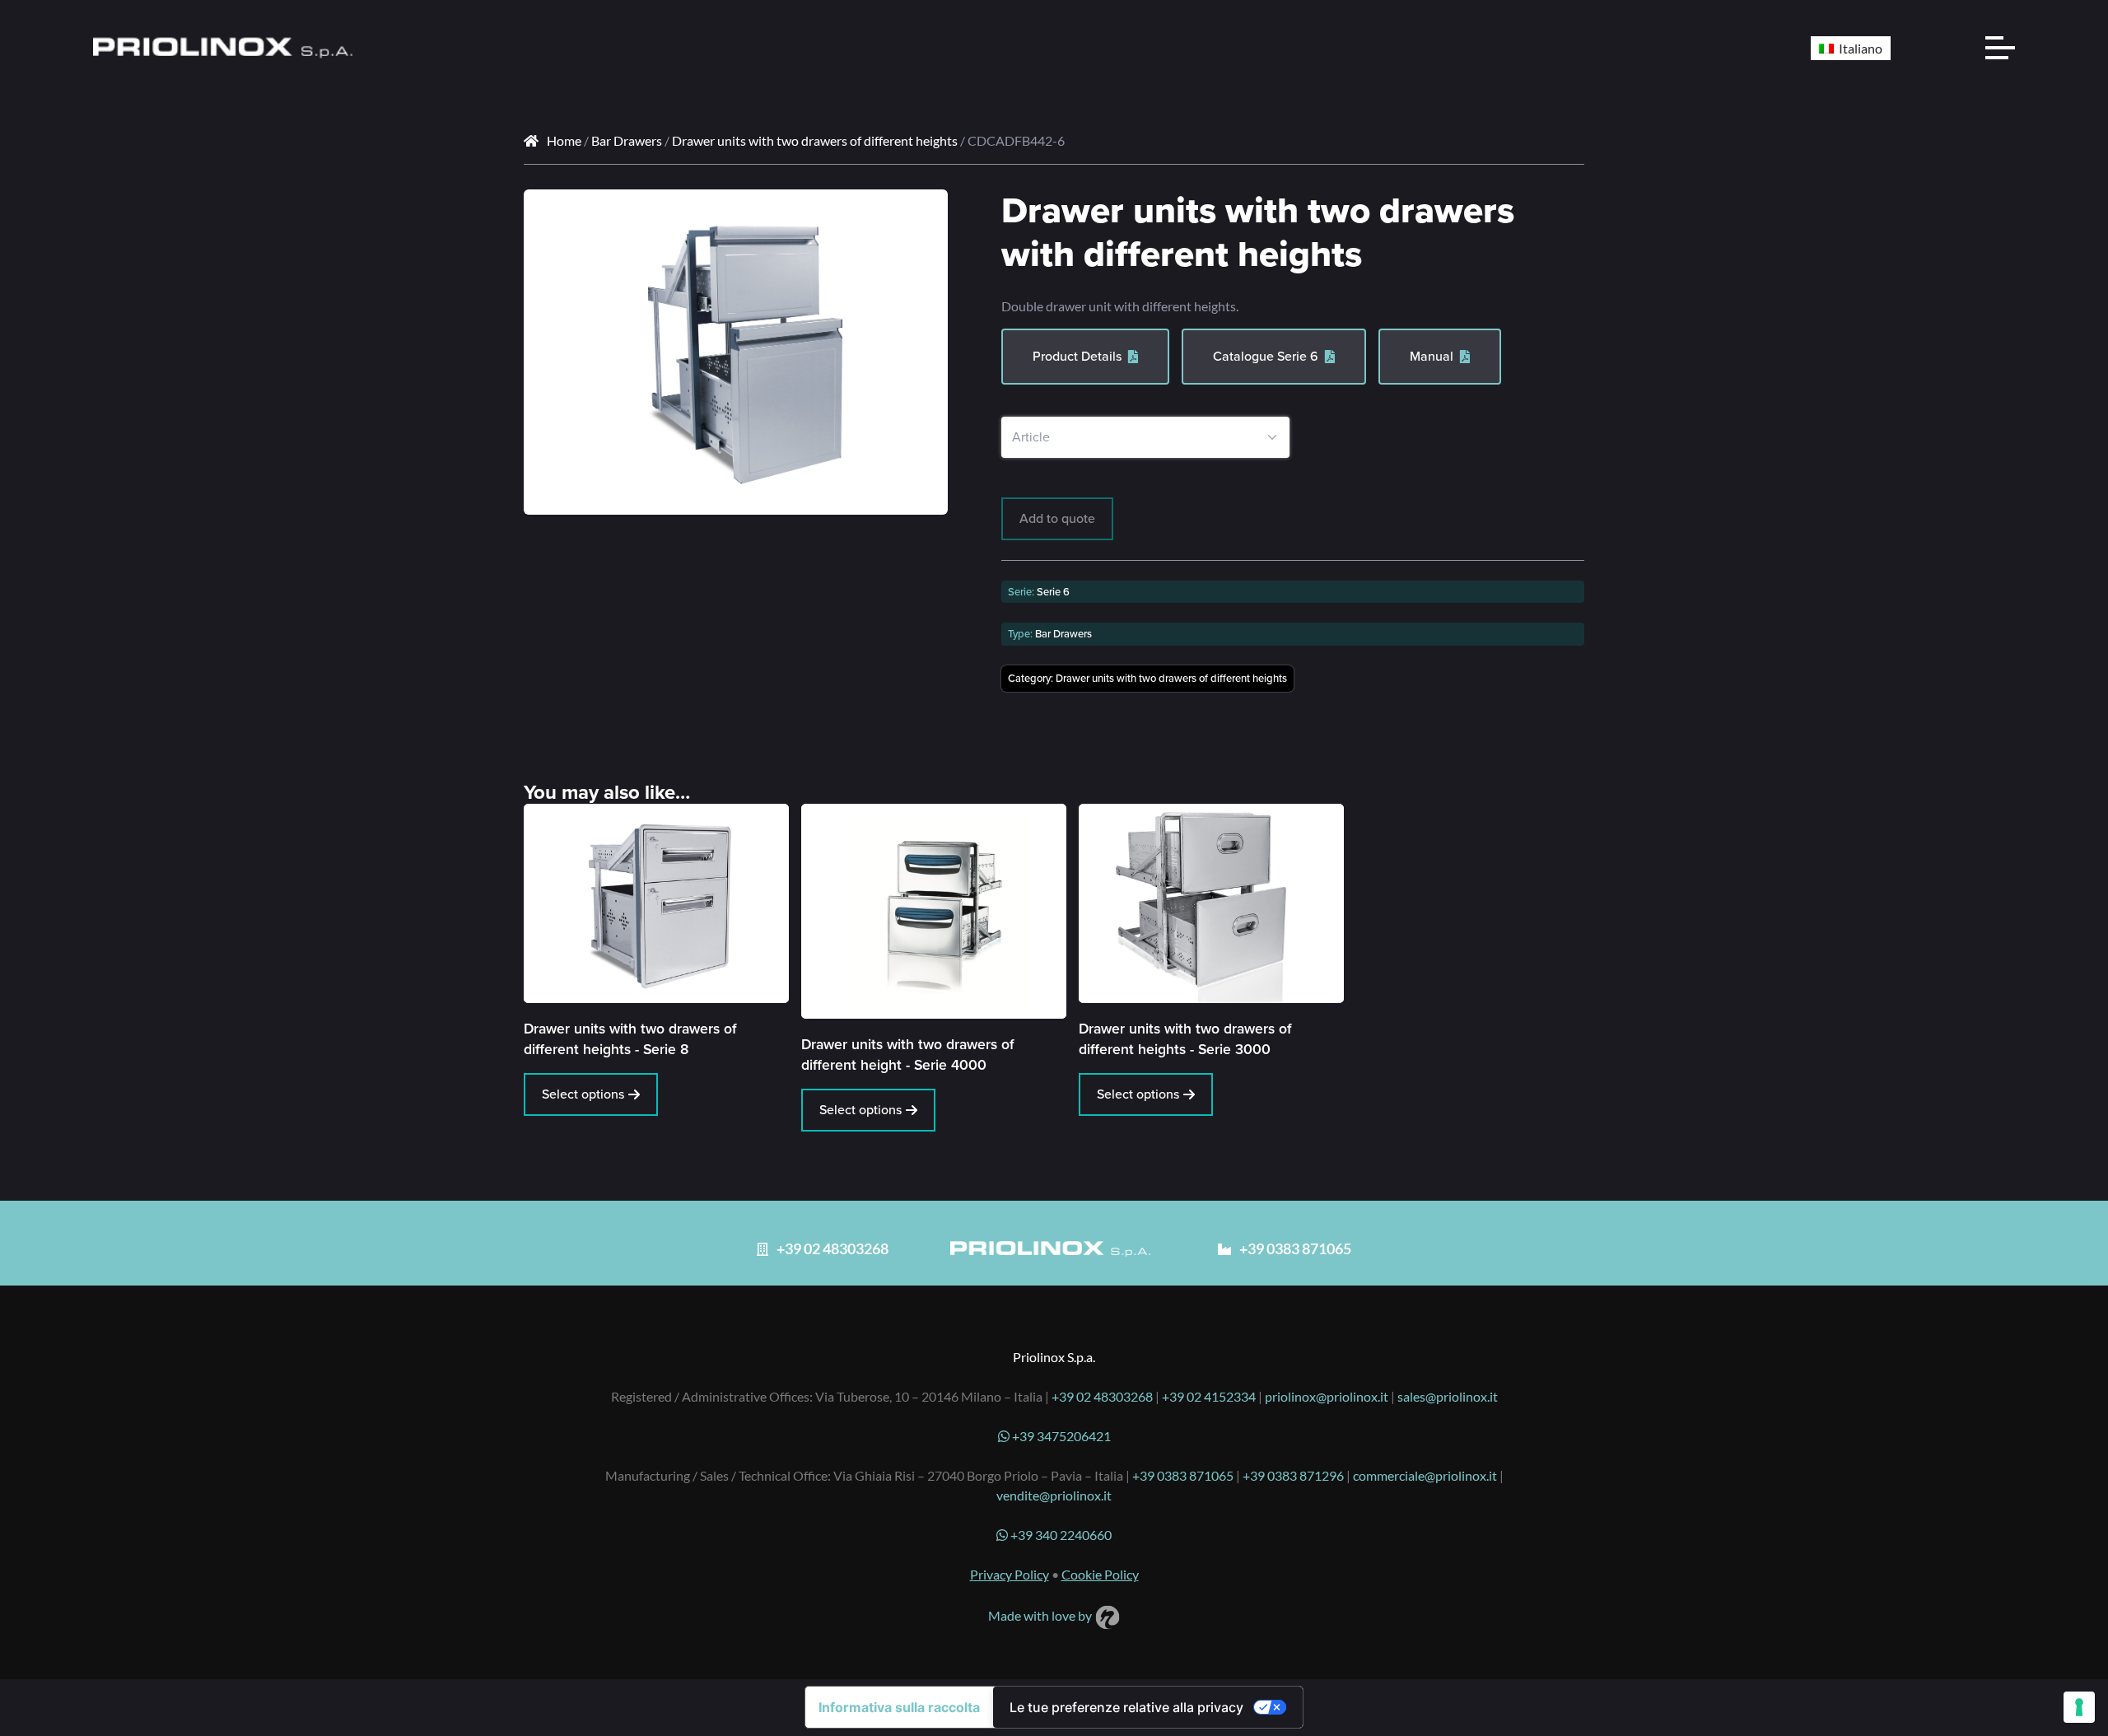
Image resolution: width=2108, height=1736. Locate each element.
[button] (923, 214)
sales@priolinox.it (1448, 1396)
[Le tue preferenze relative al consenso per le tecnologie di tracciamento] (2079, 1707)
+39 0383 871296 (1293, 1475)
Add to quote (1057, 518)
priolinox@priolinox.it (1327, 1396)
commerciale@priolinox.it (1425, 1475)
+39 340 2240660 (1060, 1535)
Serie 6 (1053, 592)
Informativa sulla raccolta (899, 1707)
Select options (583, 1094)
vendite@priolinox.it (1054, 1495)
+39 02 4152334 (1209, 1396)
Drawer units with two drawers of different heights (815, 140)
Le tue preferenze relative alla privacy (1126, 1707)
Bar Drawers (627, 140)
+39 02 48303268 (1102, 1396)
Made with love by (1041, 1615)
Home (564, 140)
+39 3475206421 (1060, 1436)
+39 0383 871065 (1183, 1475)
